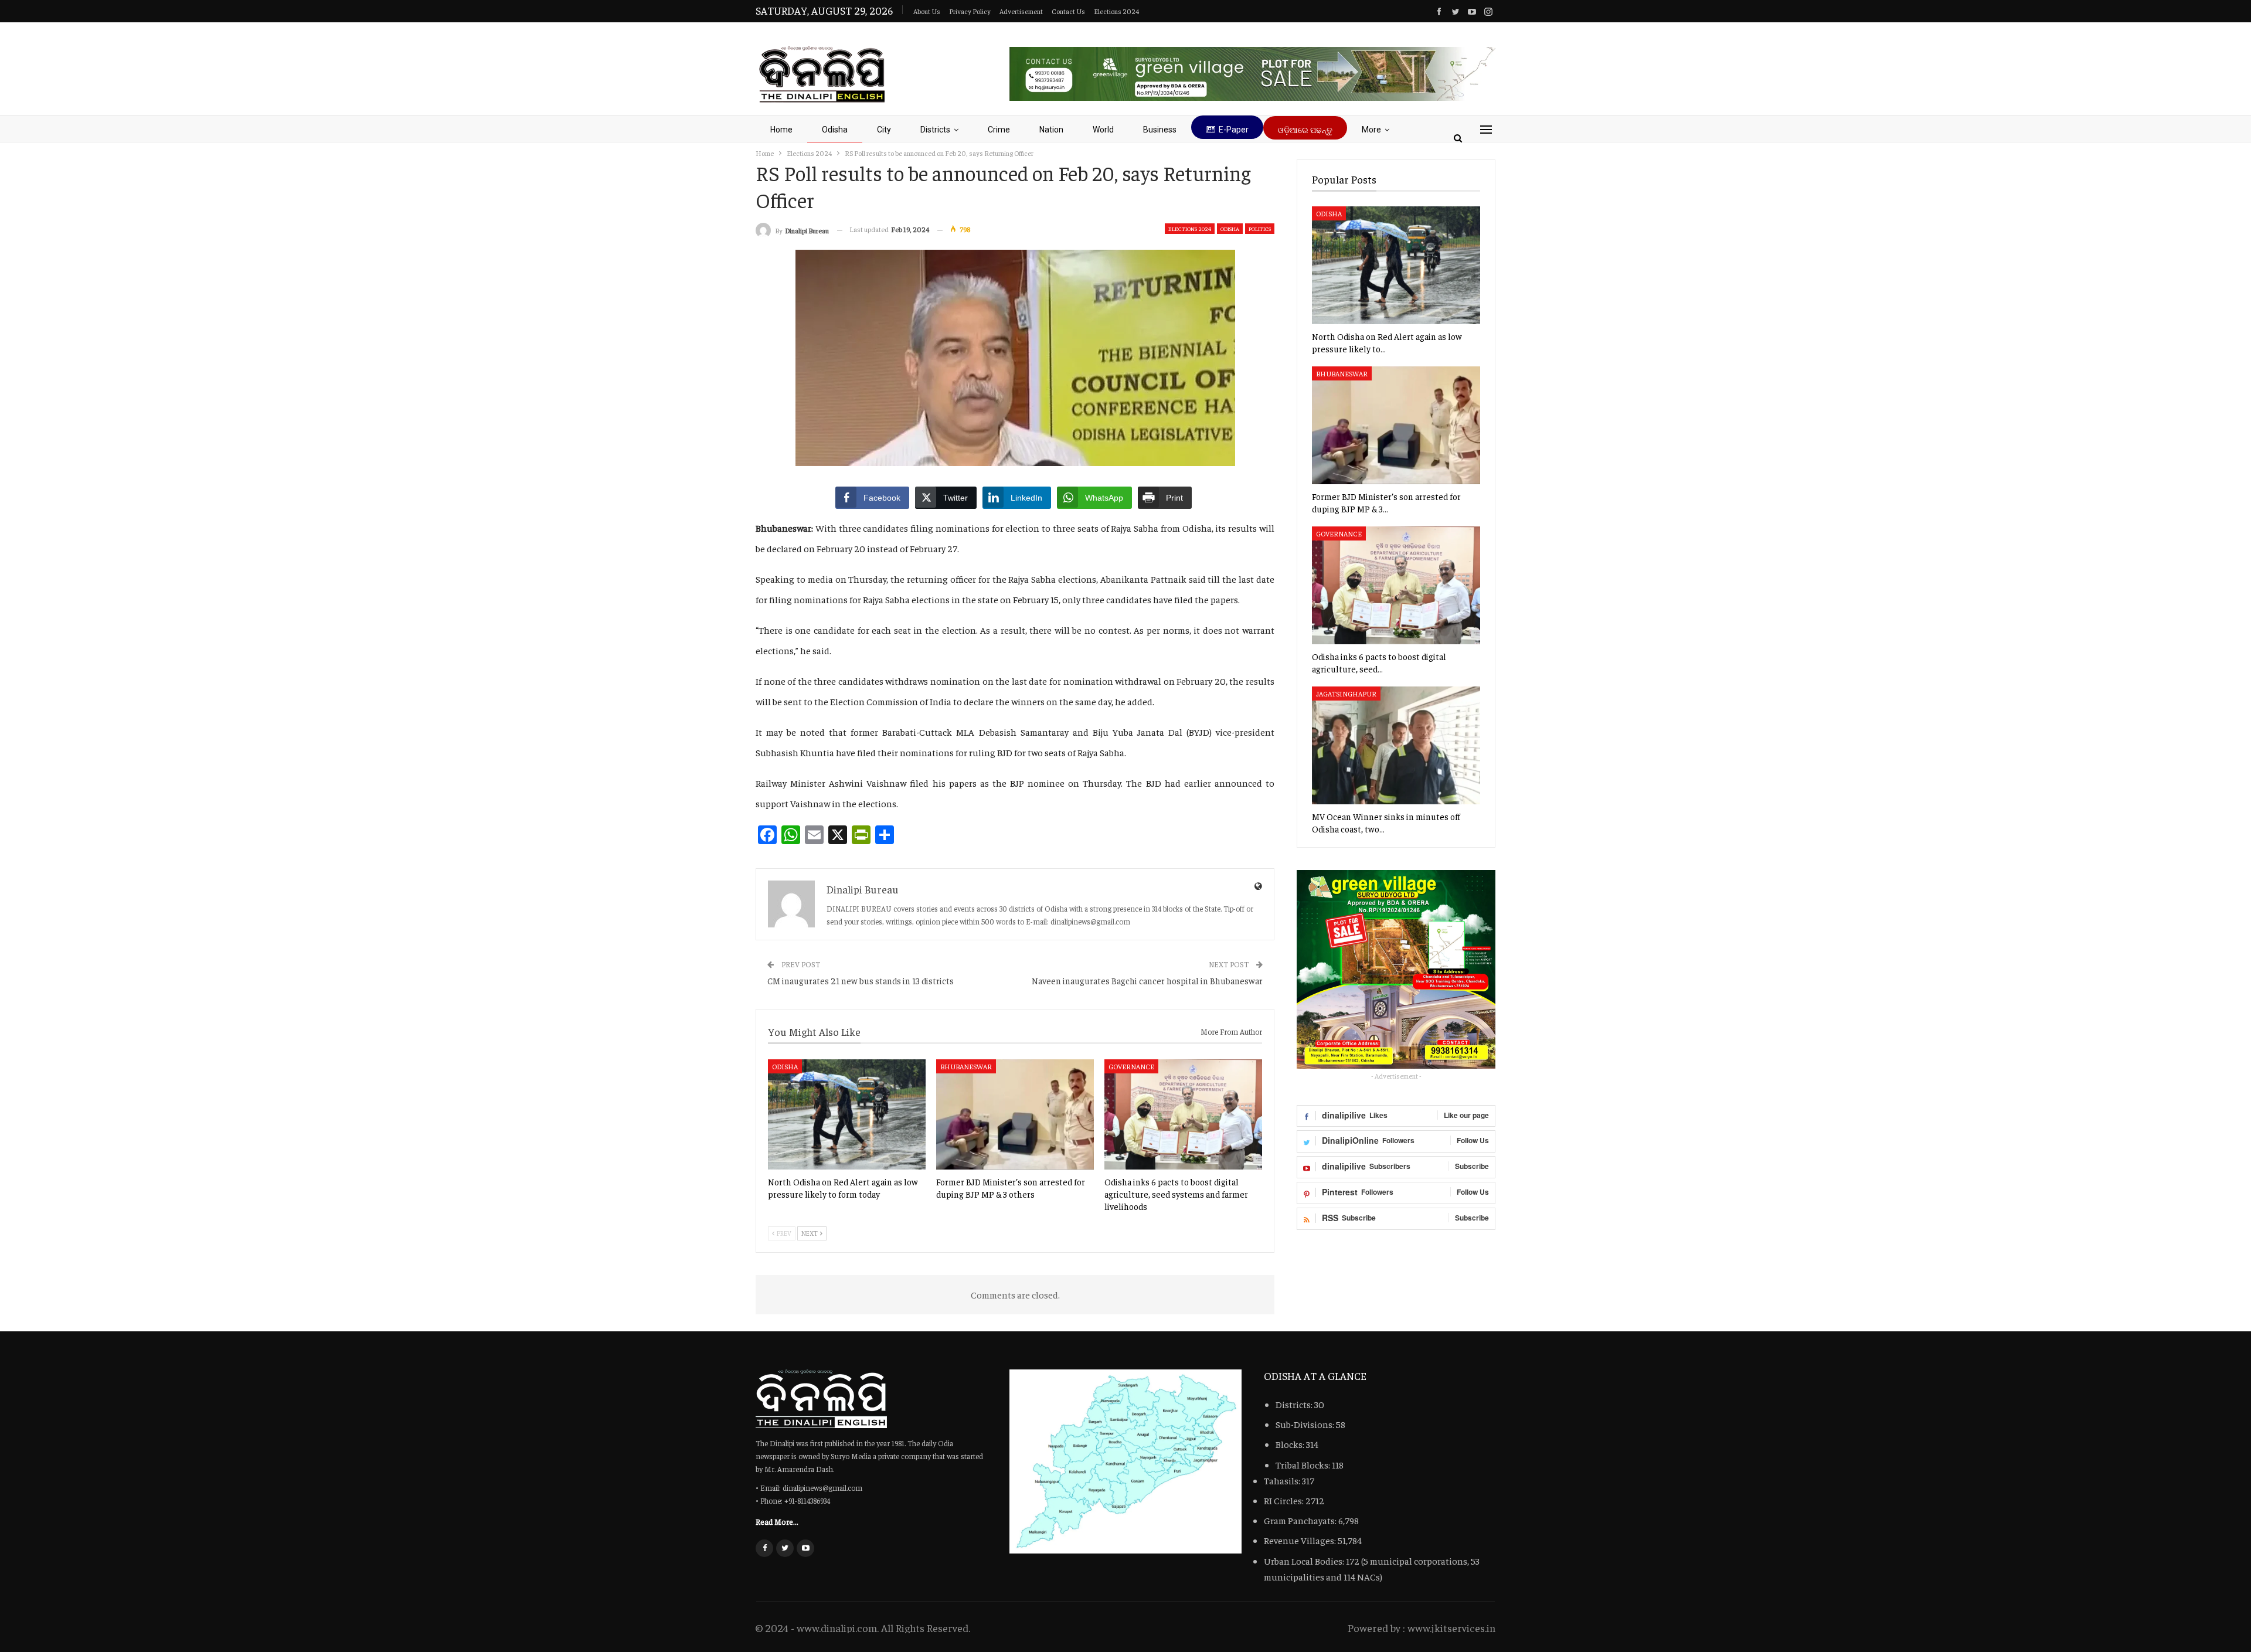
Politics (1260, 229)
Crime (999, 130)
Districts (935, 130)
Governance (1131, 1066)
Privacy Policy (970, 11)
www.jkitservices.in (1451, 1628)
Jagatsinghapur (1346, 694)
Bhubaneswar (966, 1066)
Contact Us (1068, 11)
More (1371, 130)
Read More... (777, 1521)
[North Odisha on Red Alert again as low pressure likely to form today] (847, 1114)
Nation (1051, 130)
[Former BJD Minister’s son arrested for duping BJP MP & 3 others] (1015, 1114)
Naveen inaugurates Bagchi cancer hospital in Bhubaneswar (1147, 980)
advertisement (1021, 11)
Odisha (835, 130)
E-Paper (1234, 130)
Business (1160, 130)
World (1103, 130)
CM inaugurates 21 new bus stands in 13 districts (861, 980)
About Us (927, 11)
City (884, 130)
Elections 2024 (1116, 11)
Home (781, 130)
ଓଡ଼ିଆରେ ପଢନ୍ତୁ (1305, 130)
